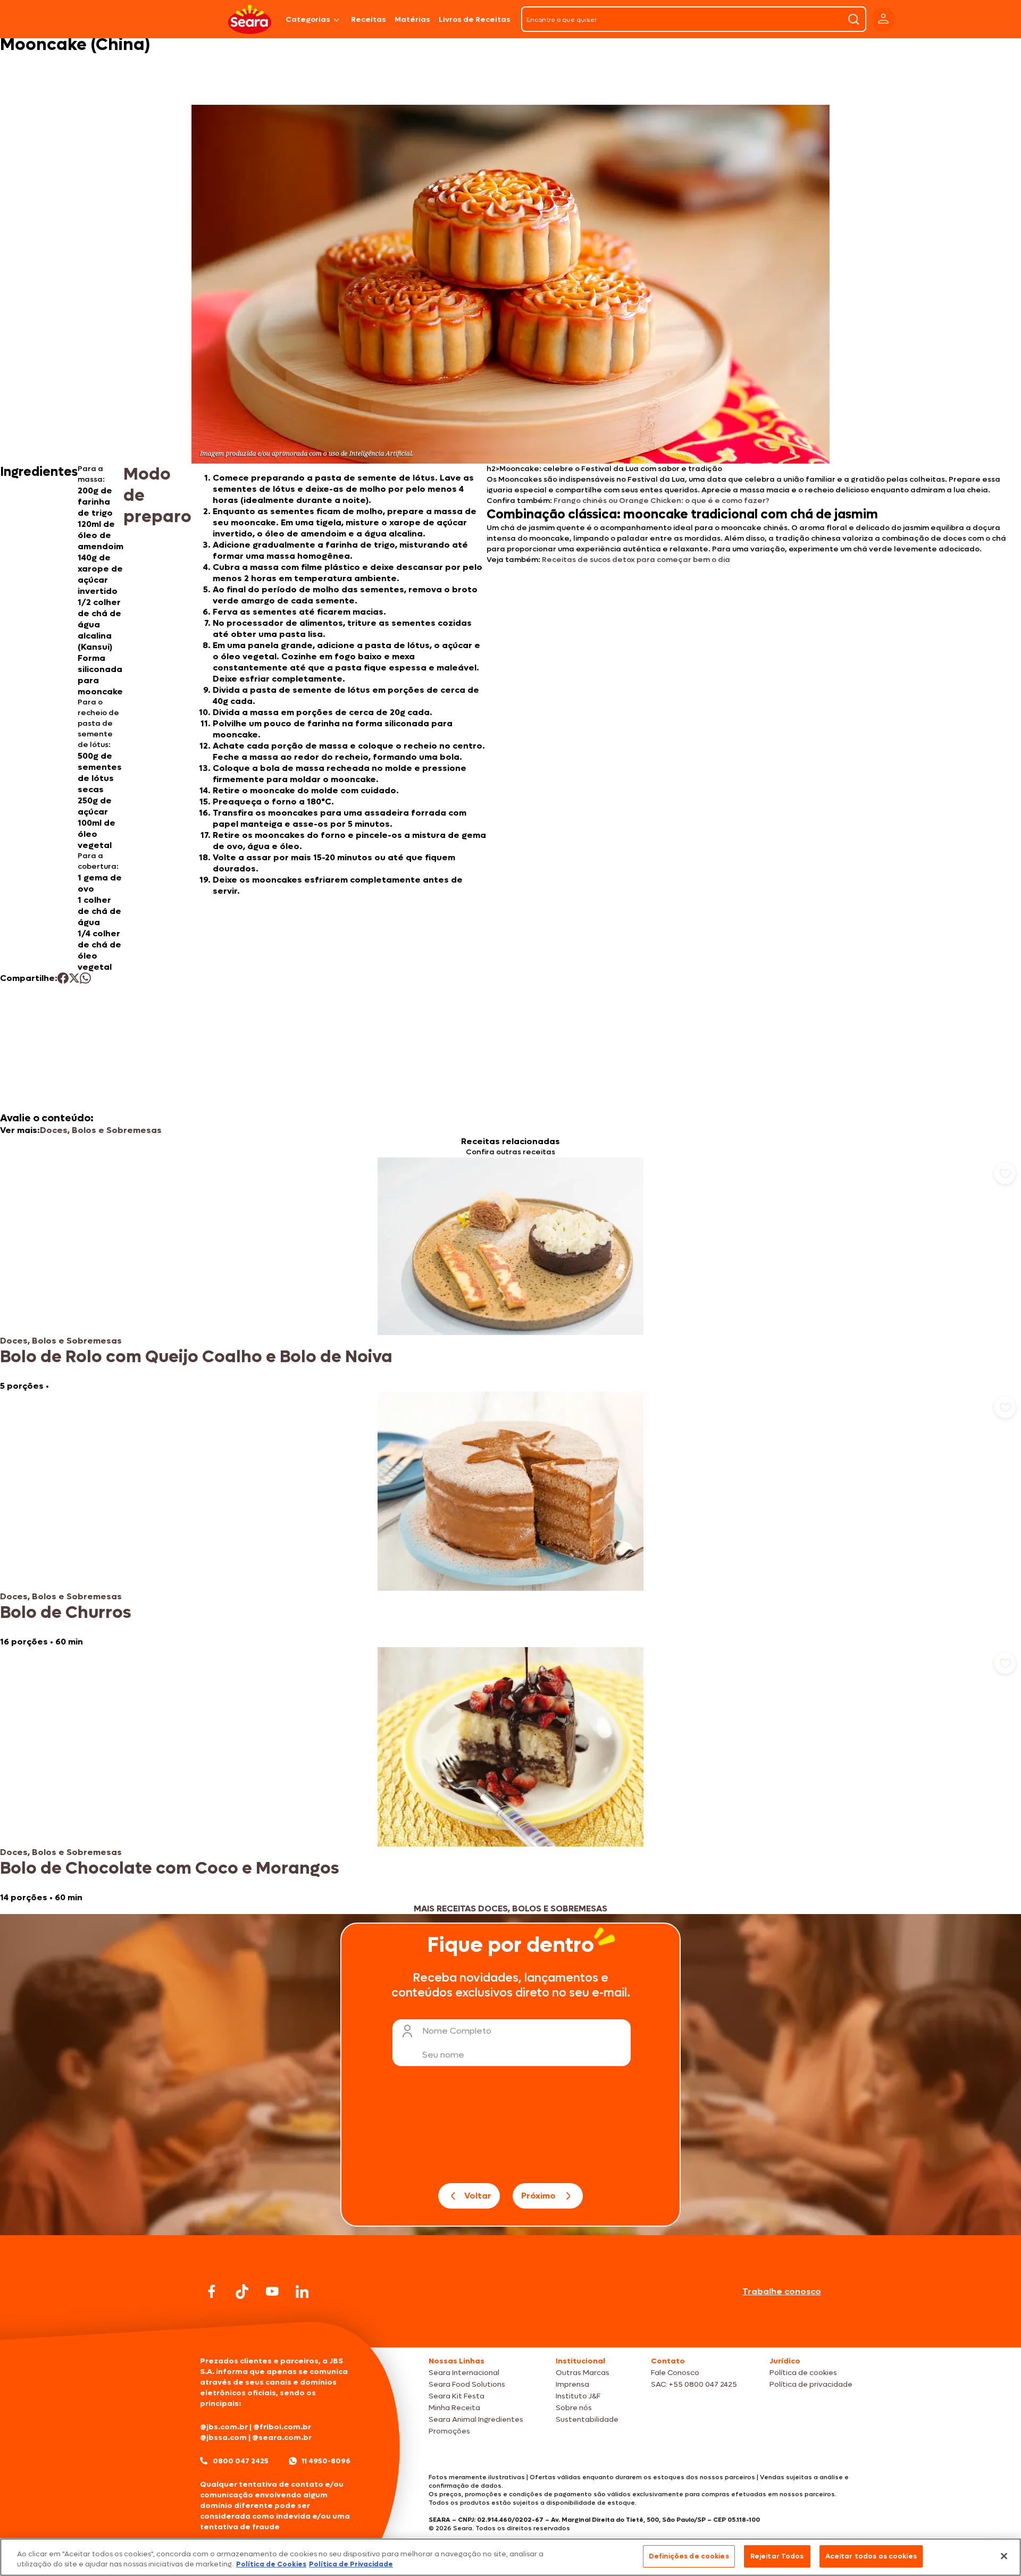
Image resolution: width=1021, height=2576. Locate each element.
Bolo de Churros (65, 1613)
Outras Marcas (583, 2373)
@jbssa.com (223, 2437)
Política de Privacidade (351, 2565)
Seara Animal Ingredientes (476, 2419)
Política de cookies (803, 2373)
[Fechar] (1004, 2556)
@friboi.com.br (282, 2427)
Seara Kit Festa (457, 2396)
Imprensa (572, 2384)
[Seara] (250, 19)
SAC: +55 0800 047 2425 (694, 2384)
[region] (510, 2557)
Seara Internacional (464, 2373)
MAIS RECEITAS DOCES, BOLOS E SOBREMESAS (510, 1908)
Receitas (369, 19)
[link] (510, 1274)
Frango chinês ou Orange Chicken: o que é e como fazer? (662, 501)
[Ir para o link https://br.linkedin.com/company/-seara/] (302, 2292)
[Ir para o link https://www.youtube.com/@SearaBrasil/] (272, 2291)
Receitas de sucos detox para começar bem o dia (636, 560)
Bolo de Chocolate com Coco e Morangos (169, 1868)
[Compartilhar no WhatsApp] (85, 978)
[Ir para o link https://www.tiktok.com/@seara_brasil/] (242, 2292)
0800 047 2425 (241, 2461)
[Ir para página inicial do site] (510, 2327)
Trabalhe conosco (782, 2291)
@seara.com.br (282, 2437)
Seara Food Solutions (467, 2384)
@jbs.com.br (224, 2427)
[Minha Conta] (883, 19)
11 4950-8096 (326, 2461)
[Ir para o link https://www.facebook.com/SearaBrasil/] (212, 2291)
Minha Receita (454, 2408)
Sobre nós (574, 2408)
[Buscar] (853, 19)
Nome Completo (457, 2031)
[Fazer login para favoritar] (1005, 1173)
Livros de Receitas (475, 19)
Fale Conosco (675, 2373)
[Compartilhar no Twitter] (74, 978)
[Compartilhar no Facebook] (63, 978)
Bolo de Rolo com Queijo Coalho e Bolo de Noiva (196, 1357)
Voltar (478, 2196)
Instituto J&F (578, 2396)
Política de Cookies (271, 2565)
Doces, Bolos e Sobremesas (101, 1130)
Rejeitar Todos (777, 2556)
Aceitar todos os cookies (871, 2556)
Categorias (308, 19)
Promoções (449, 2431)
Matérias (412, 19)
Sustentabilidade (587, 2419)
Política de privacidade (811, 2384)
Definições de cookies (689, 2556)
